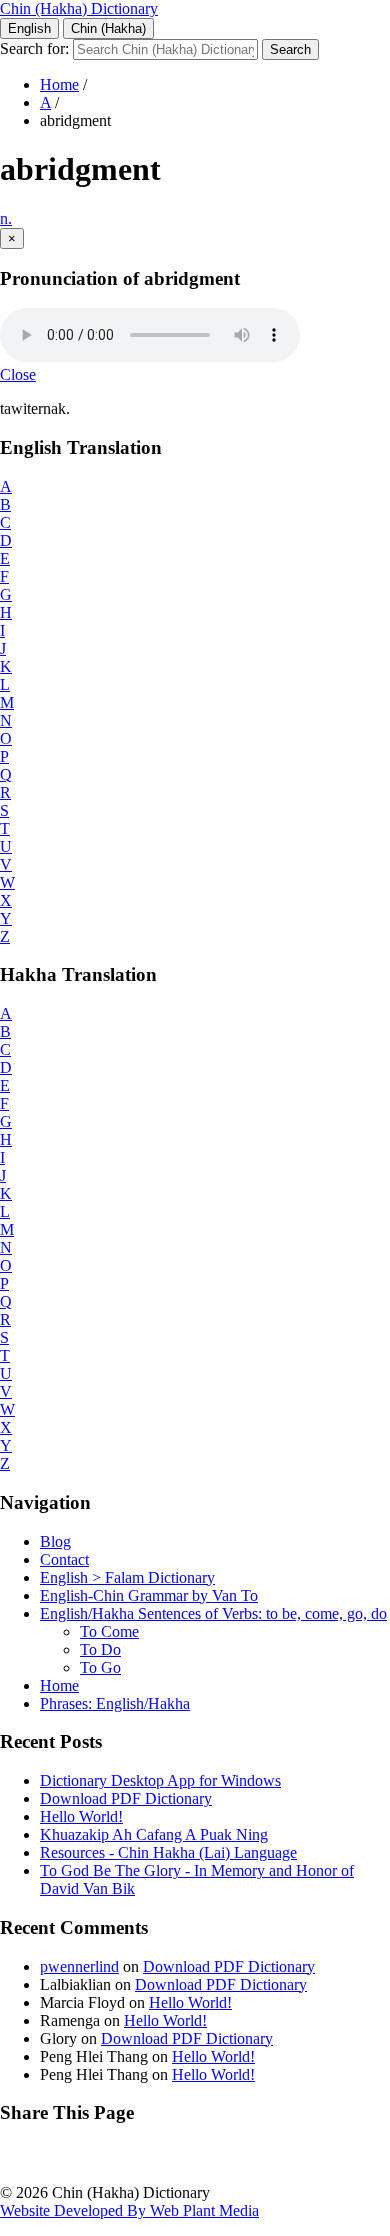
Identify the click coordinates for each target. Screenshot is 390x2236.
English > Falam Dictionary (127, 1577)
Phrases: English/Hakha (115, 1703)
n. (6, 218)
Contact (64, 1559)
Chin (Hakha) (108, 28)
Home (59, 84)
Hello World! (81, 1816)
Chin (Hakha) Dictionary (79, 8)
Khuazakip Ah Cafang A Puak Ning (154, 1834)
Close (18, 374)
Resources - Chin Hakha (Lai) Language (168, 1852)
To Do (100, 1649)
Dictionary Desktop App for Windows (160, 1780)
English (29, 28)
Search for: (34, 48)
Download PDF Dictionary (126, 1798)
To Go (100, 1667)
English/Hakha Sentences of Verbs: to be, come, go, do (213, 1613)
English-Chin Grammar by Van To (149, 1595)
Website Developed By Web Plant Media (129, 2210)
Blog (55, 1541)
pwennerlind (79, 1966)
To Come (109, 1631)
